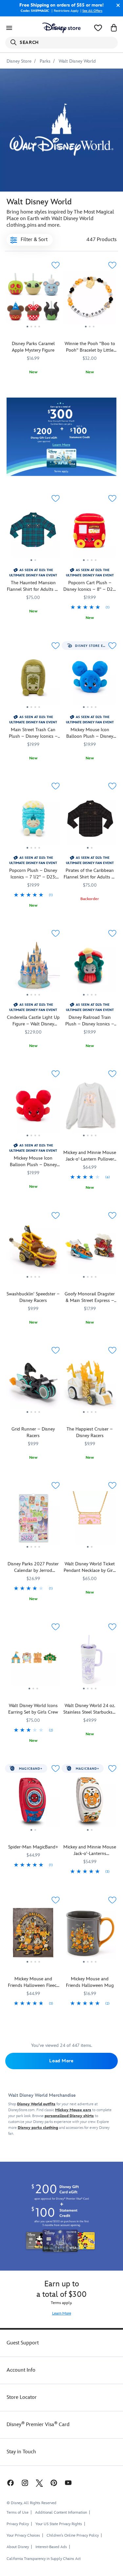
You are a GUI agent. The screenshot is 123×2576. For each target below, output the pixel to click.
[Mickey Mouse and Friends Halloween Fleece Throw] (33, 1935)
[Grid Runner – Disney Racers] (33, 1385)
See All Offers (92, 11)
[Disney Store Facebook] (10, 2483)
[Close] (116, 5)
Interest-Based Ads (51, 2547)
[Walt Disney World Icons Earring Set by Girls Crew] (33, 1691)
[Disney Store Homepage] (61, 28)
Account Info (21, 2370)
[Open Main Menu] (9, 28)
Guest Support (23, 2343)
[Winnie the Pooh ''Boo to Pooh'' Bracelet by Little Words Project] (90, 300)
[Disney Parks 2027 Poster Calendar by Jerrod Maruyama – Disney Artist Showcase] (33, 1550)
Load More (61, 2061)
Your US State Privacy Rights (59, 2524)
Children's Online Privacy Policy (73, 2535)
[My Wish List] (98, 28)
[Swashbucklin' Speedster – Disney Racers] (33, 1250)
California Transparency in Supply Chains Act (44, 2559)
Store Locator (22, 2397)
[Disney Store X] (39, 2483)
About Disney (18, 2547)
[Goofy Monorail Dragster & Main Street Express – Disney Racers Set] (90, 1250)
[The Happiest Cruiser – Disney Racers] (90, 1385)
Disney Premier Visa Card (38, 2425)
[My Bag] (114, 28)
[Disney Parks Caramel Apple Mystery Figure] (33, 300)
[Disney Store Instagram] (25, 2483)
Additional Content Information (61, 2513)
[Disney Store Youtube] (68, 2483)
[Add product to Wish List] (56, 265)
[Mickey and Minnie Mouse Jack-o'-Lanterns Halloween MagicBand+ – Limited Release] (90, 1803)
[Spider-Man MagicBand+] (33, 1803)
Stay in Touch (21, 2452)
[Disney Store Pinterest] (54, 2483)
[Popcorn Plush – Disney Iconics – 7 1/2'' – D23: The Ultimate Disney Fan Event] (33, 853)
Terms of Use (18, 2513)
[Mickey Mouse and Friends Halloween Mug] (90, 1935)
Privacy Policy (18, 2524)
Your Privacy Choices (23, 2536)
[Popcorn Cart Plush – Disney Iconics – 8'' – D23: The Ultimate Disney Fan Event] (90, 566)
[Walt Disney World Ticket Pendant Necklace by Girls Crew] (90, 1520)
